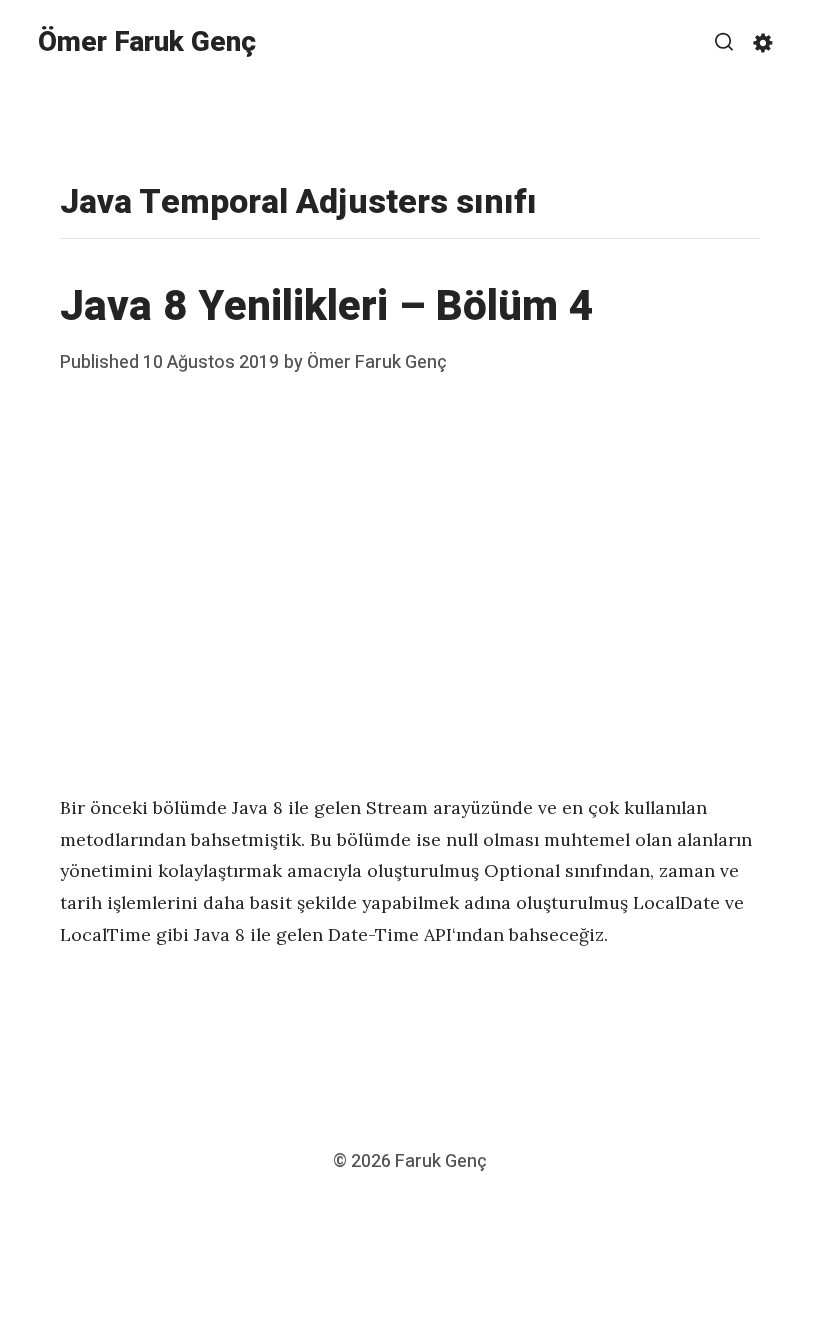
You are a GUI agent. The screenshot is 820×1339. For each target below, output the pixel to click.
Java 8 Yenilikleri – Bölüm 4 (326, 307)
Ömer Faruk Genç (147, 42)
